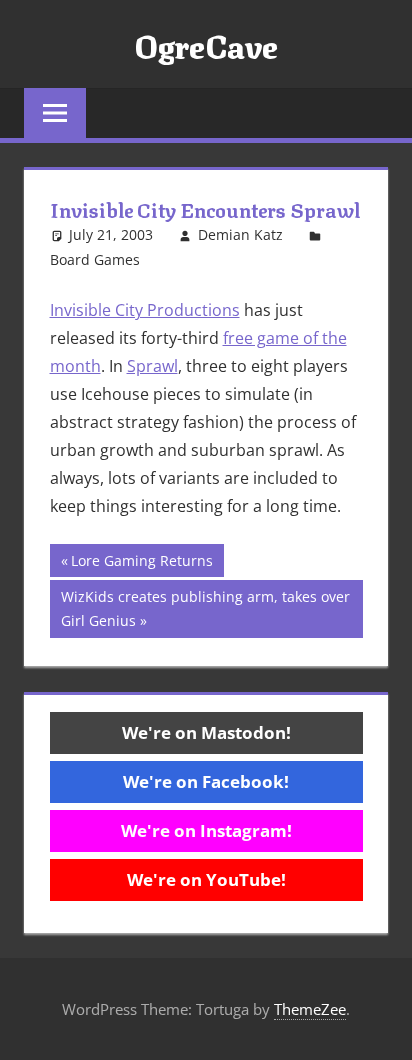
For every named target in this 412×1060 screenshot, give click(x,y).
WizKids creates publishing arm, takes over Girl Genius (205, 608)
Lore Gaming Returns (141, 563)
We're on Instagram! (206, 830)
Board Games (95, 259)
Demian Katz (240, 234)
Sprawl (152, 366)
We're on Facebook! (206, 781)
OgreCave (206, 44)
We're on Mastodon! (206, 732)
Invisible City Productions (145, 310)
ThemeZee (310, 1009)
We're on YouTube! (206, 879)
